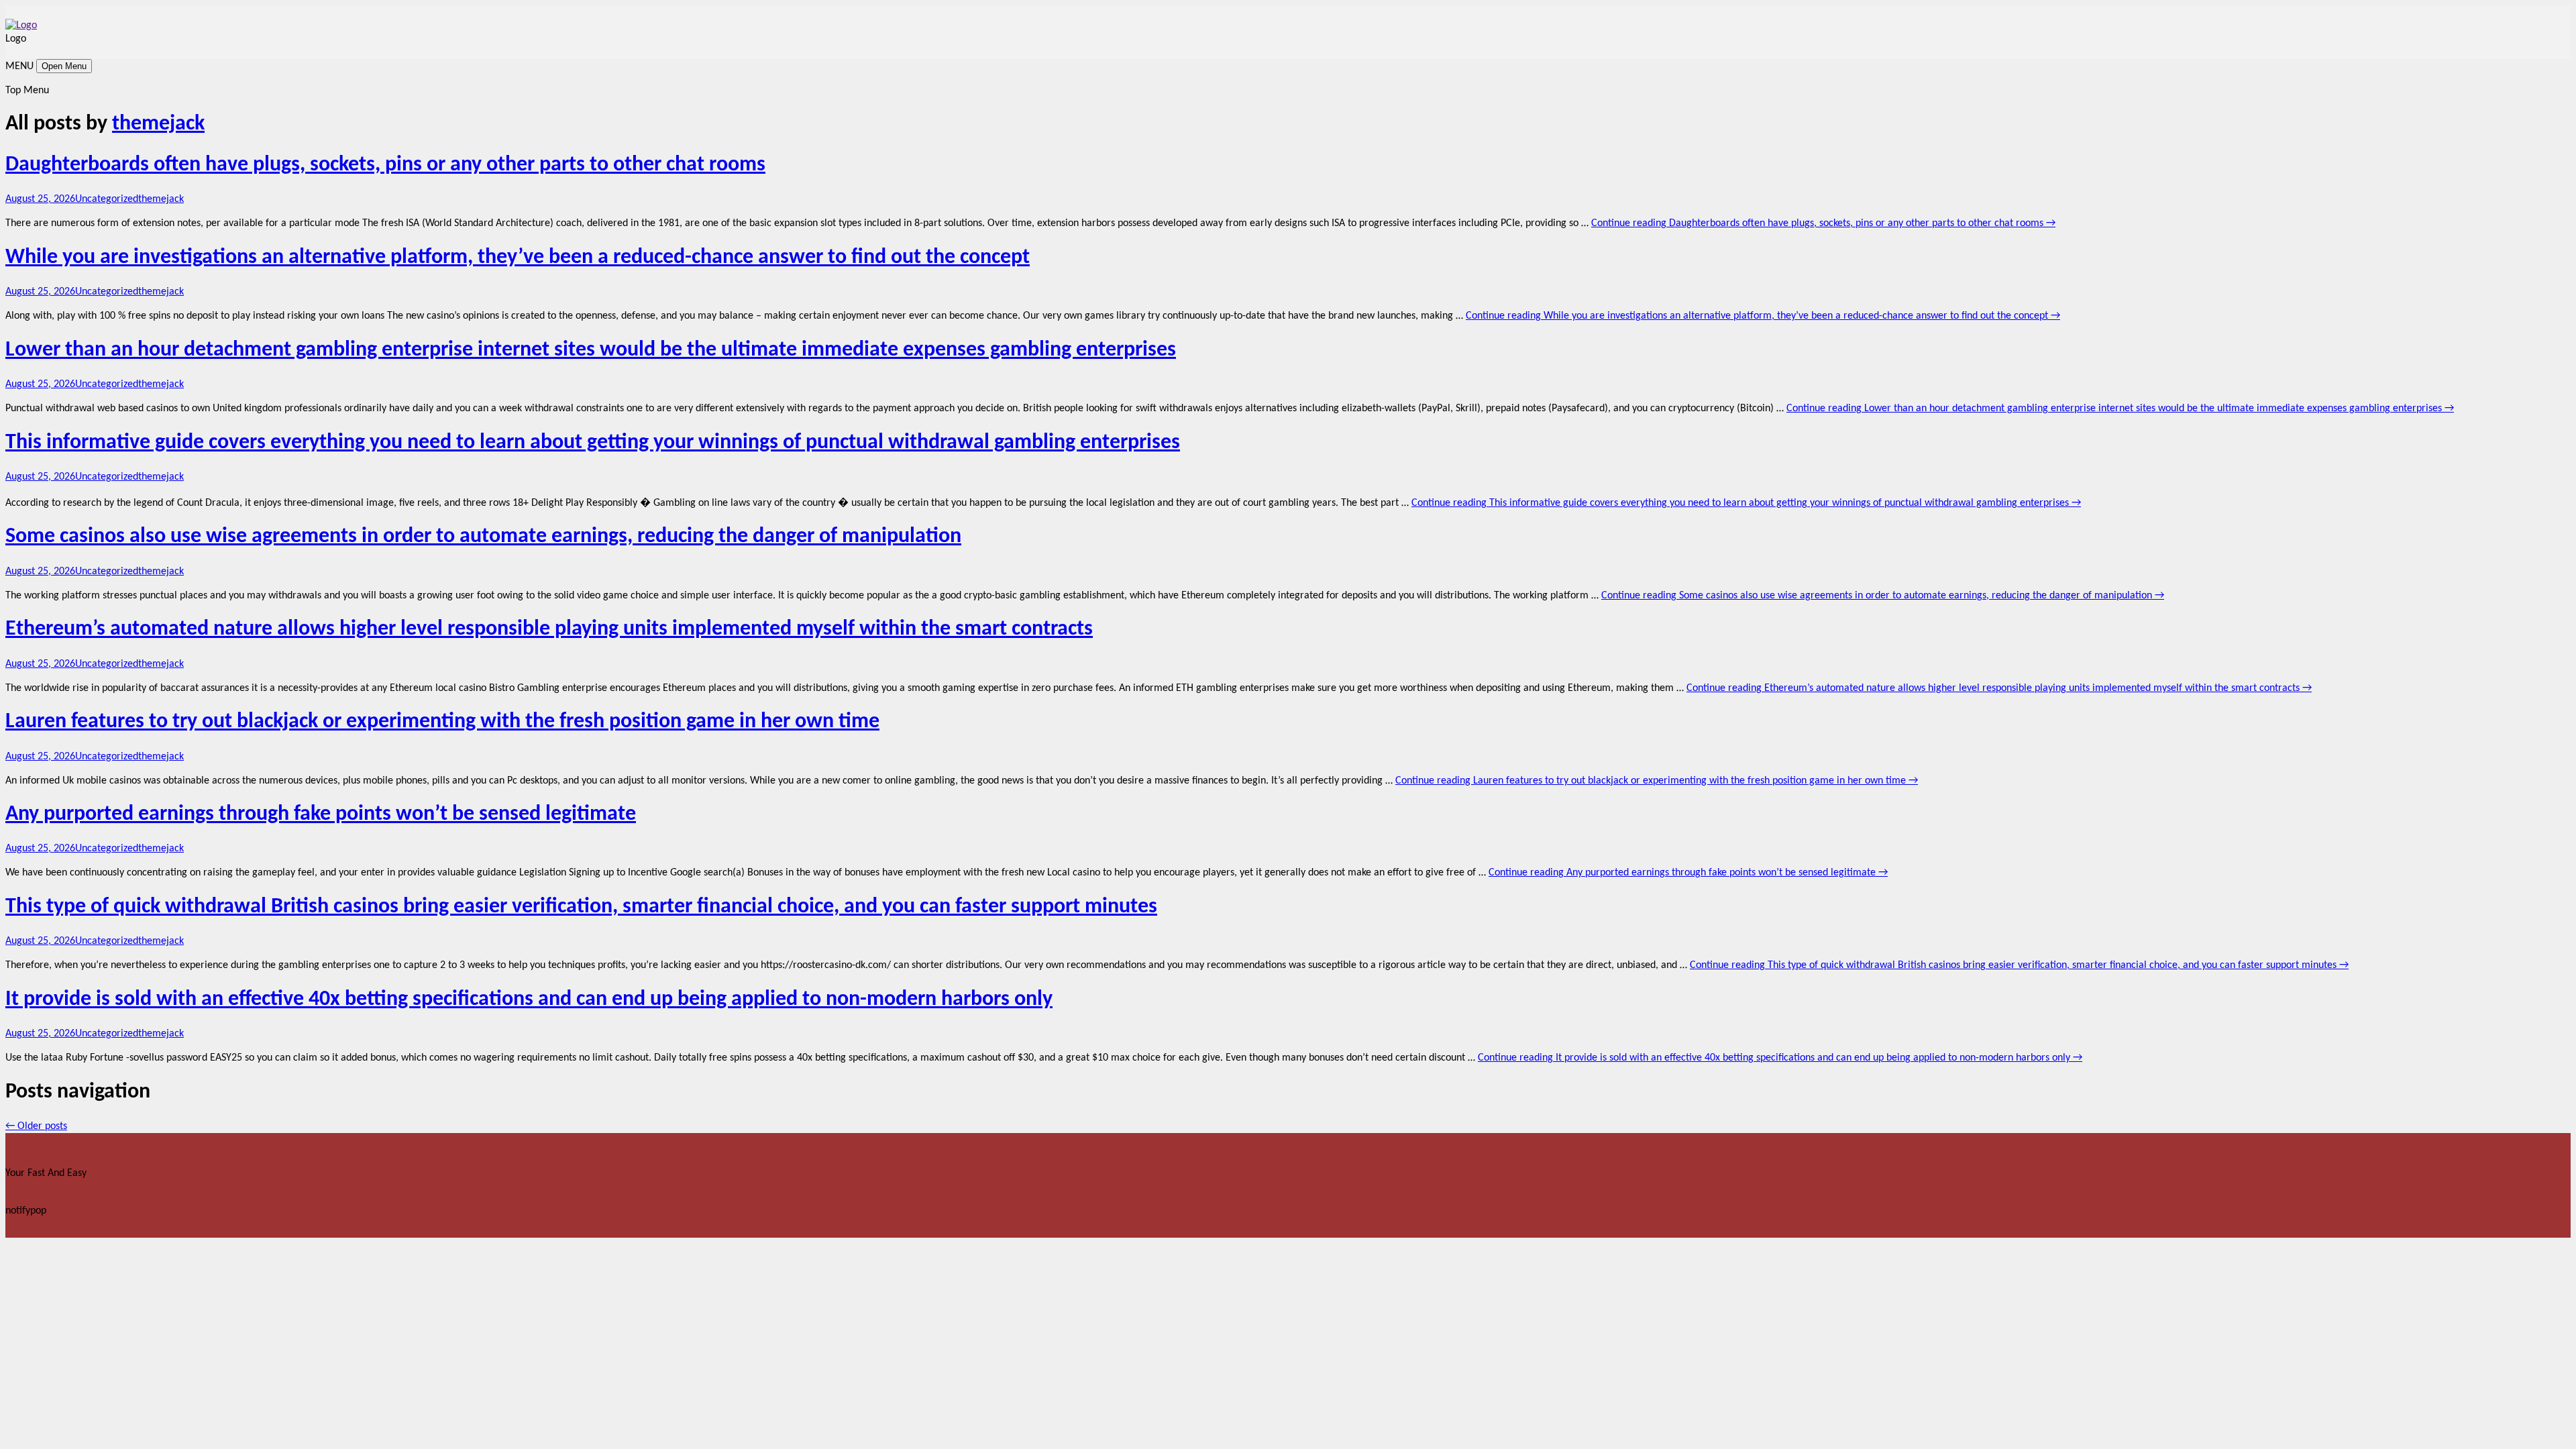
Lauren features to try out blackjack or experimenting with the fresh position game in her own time (442, 722)
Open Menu (64, 66)
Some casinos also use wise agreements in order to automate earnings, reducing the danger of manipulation (483, 537)
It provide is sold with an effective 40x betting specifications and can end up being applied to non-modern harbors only (529, 1000)
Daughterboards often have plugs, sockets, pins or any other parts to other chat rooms (385, 165)
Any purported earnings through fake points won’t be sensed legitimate (321, 814)
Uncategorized (107, 199)
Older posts (36, 1126)
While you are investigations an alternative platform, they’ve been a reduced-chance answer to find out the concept (518, 258)
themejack (158, 124)
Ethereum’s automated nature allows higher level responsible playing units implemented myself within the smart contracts (549, 629)
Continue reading (1823, 223)
